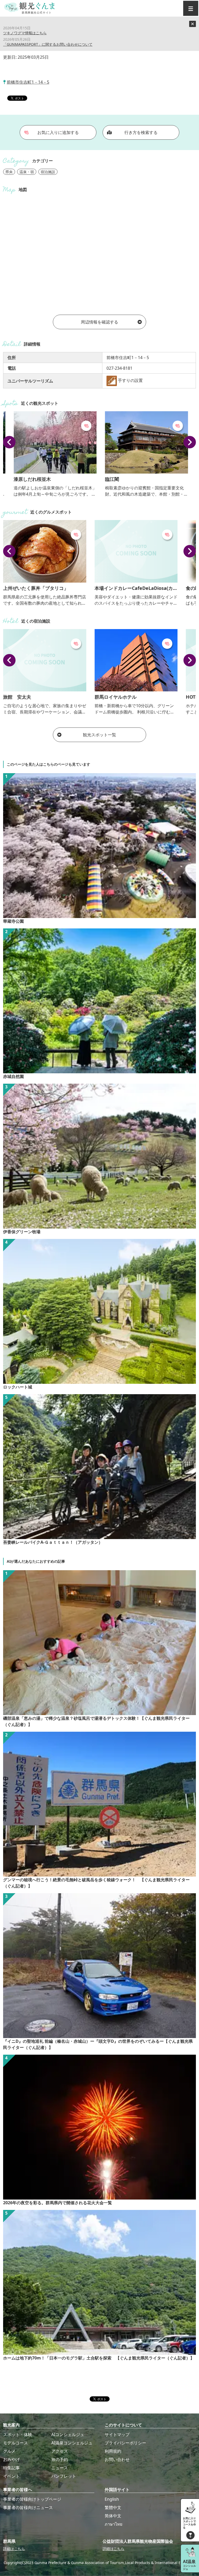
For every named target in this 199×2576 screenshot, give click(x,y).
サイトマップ (117, 2435)
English (112, 2499)
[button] (9, 442)
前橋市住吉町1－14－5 (28, 82)
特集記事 (11, 2468)
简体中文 (113, 2516)
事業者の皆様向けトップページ (32, 2499)
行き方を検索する (141, 132)
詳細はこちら (14, 2549)
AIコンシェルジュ (68, 2435)
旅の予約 (60, 2459)
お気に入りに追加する (58, 132)
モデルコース (16, 2443)
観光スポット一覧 (99, 735)
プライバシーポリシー (125, 2443)
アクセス (60, 2451)
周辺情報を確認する (99, 322)
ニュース (60, 2468)
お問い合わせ (117, 2459)
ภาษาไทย (113, 2524)
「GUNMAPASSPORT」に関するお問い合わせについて (48, 44)
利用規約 (113, 2451)
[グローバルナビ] (191, 8)
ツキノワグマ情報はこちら (25, 33)
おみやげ (11, 2459)
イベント (11, 2476)
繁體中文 (113, 2507)
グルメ (9, 2451)
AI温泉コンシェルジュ (72, 2443)
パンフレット (64, 2476)
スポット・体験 (18, 2435)
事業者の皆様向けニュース (28, 2507)
